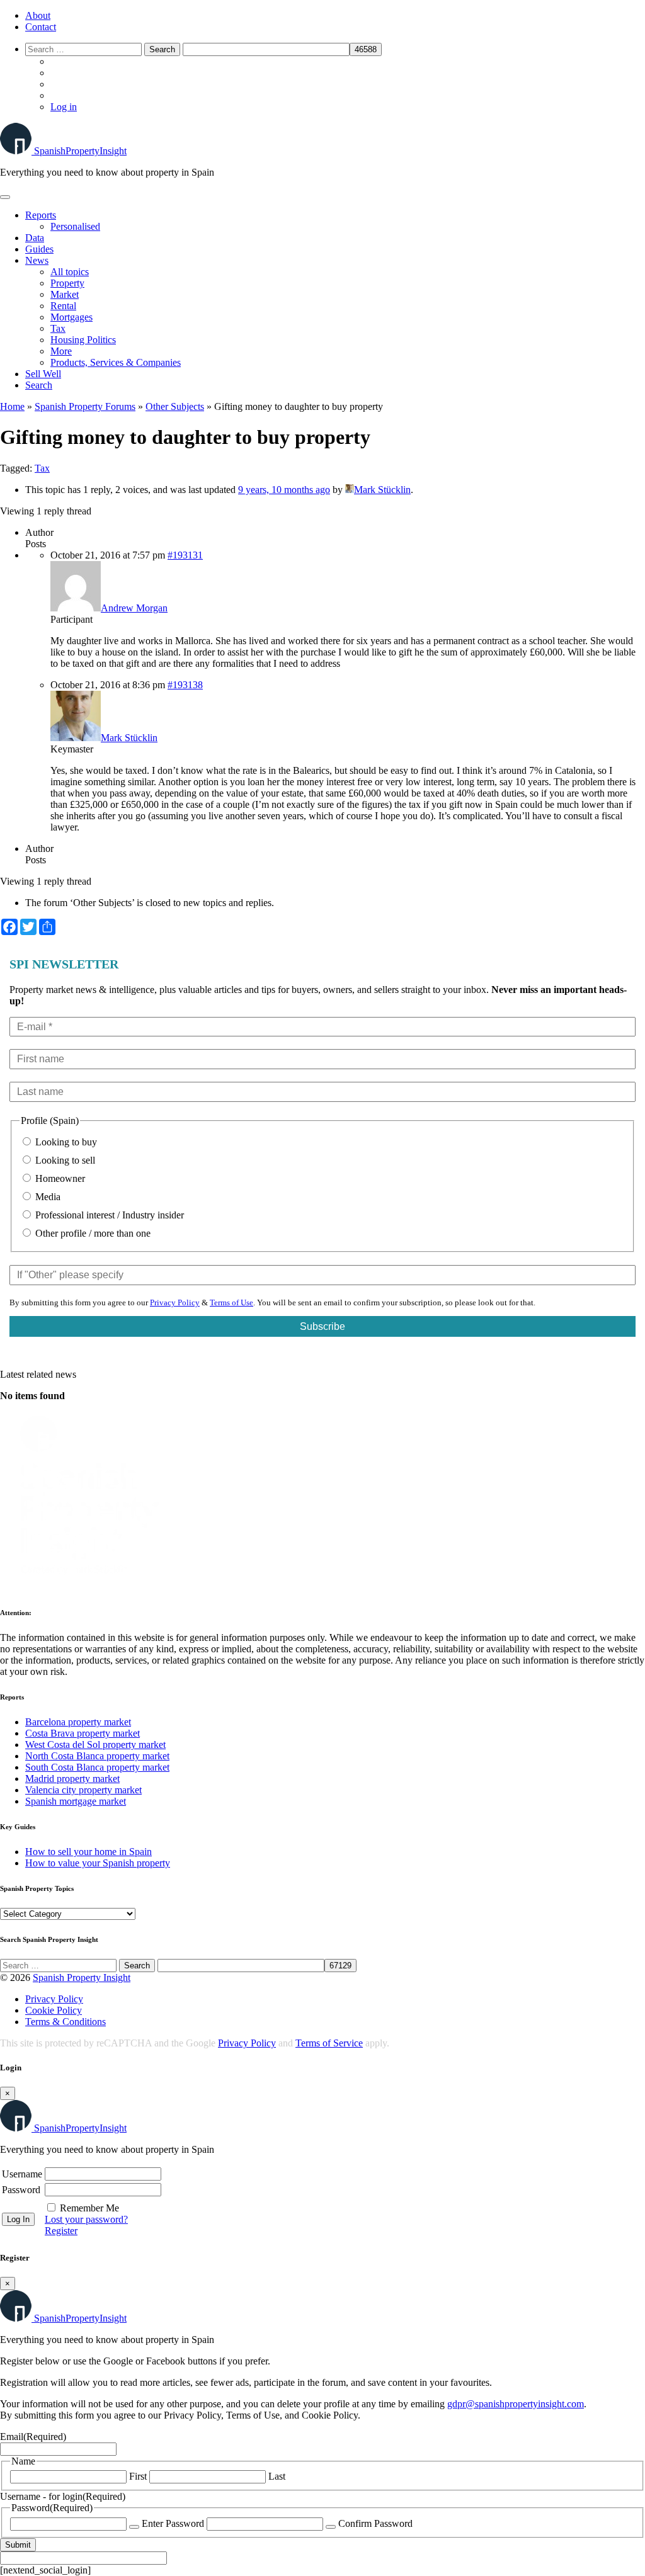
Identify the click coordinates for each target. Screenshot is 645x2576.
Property (67, 283)
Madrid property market (72, 1779)
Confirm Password (375, 2523)
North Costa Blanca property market (97, 1756)
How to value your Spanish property (98, 1863)
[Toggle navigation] (5, 197)
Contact (41, 27)
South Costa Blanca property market (97, 1767)
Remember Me (89, 2208)
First (138, 2476)
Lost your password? (86, 2219)
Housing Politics (83, 340)
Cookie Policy (54, 2010)
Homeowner (59, 1178)
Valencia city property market (83, 1790)
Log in (64, 107)
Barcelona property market (78, 1722)
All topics (70, 272)
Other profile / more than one (92, 1233)
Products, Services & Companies (116, 362)
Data (35, 238)
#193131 (185, 555)
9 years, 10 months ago (284, 490)
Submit (18, 2545)
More (61, 351)
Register (61, 2231)
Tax (58, 328)
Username (22, 2174)
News (37, 260)
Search (39, 385)
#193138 (185, 685)
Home (12, 406)
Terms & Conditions (66, 2022)
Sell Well (43, 374)
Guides (39, 249)
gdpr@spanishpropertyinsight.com (516, 2404)
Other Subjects (175, 406)
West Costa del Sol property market (95, 1745)
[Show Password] (134, 2527)
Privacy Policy (175, 1302)
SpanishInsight (80, 151)
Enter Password (173, 2523)
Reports (41, 215)
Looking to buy (65, 1142)
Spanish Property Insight (82, 1977)
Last (277, 2476)
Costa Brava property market (83, 1733)
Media (47, 1197)
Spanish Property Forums (85, 406)
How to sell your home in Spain (88, 1852)
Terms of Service (329, 2043)
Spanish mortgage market (76, 1801)
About (38, 15)
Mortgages (71, 317)
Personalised (75, 226)
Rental (63, 306)
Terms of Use (231, 1302)
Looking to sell (64, 1160)
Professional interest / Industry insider (108, 1215)
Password (21, 2190)
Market (65, 294)
